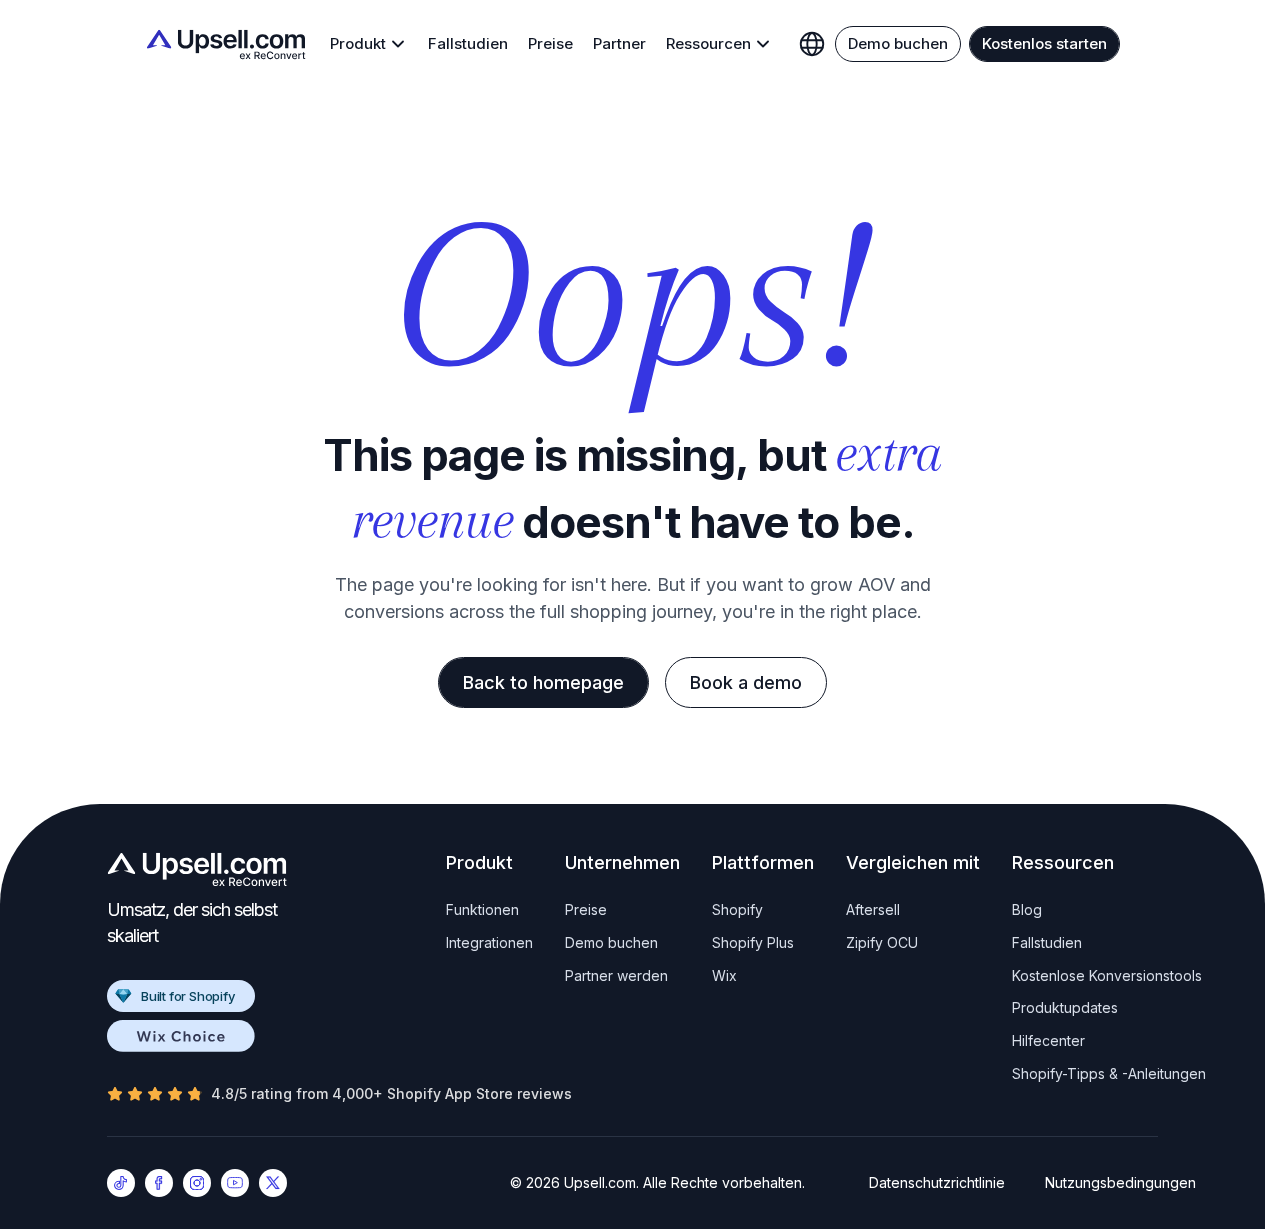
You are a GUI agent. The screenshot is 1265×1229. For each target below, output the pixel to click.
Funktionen (482, 909)
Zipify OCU (882, 942)
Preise (550, 44)
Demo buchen (611, 942)
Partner (619, 44)
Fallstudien (468, 44)
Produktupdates (1065, 1007)
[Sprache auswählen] (812, 44)
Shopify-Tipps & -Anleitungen (1109, 1073)
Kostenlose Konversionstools (1107, 975)
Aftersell (873, 909)
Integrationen (489, 942)
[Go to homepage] (197, 869)
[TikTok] (121, 1183)
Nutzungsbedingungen (1120, 1183)
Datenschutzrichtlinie (937, 1183)
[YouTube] (235, 1183)
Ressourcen (708, 44)
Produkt (358, 44)
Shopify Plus (753, 942)
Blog (1027, 909)
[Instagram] (197, 1183)
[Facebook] (159, 1183)
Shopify (737, 909)
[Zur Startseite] (226, 44)
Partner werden (616, 975)
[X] (273, 1183)
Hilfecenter (1048, 1040)
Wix (724, 975)
